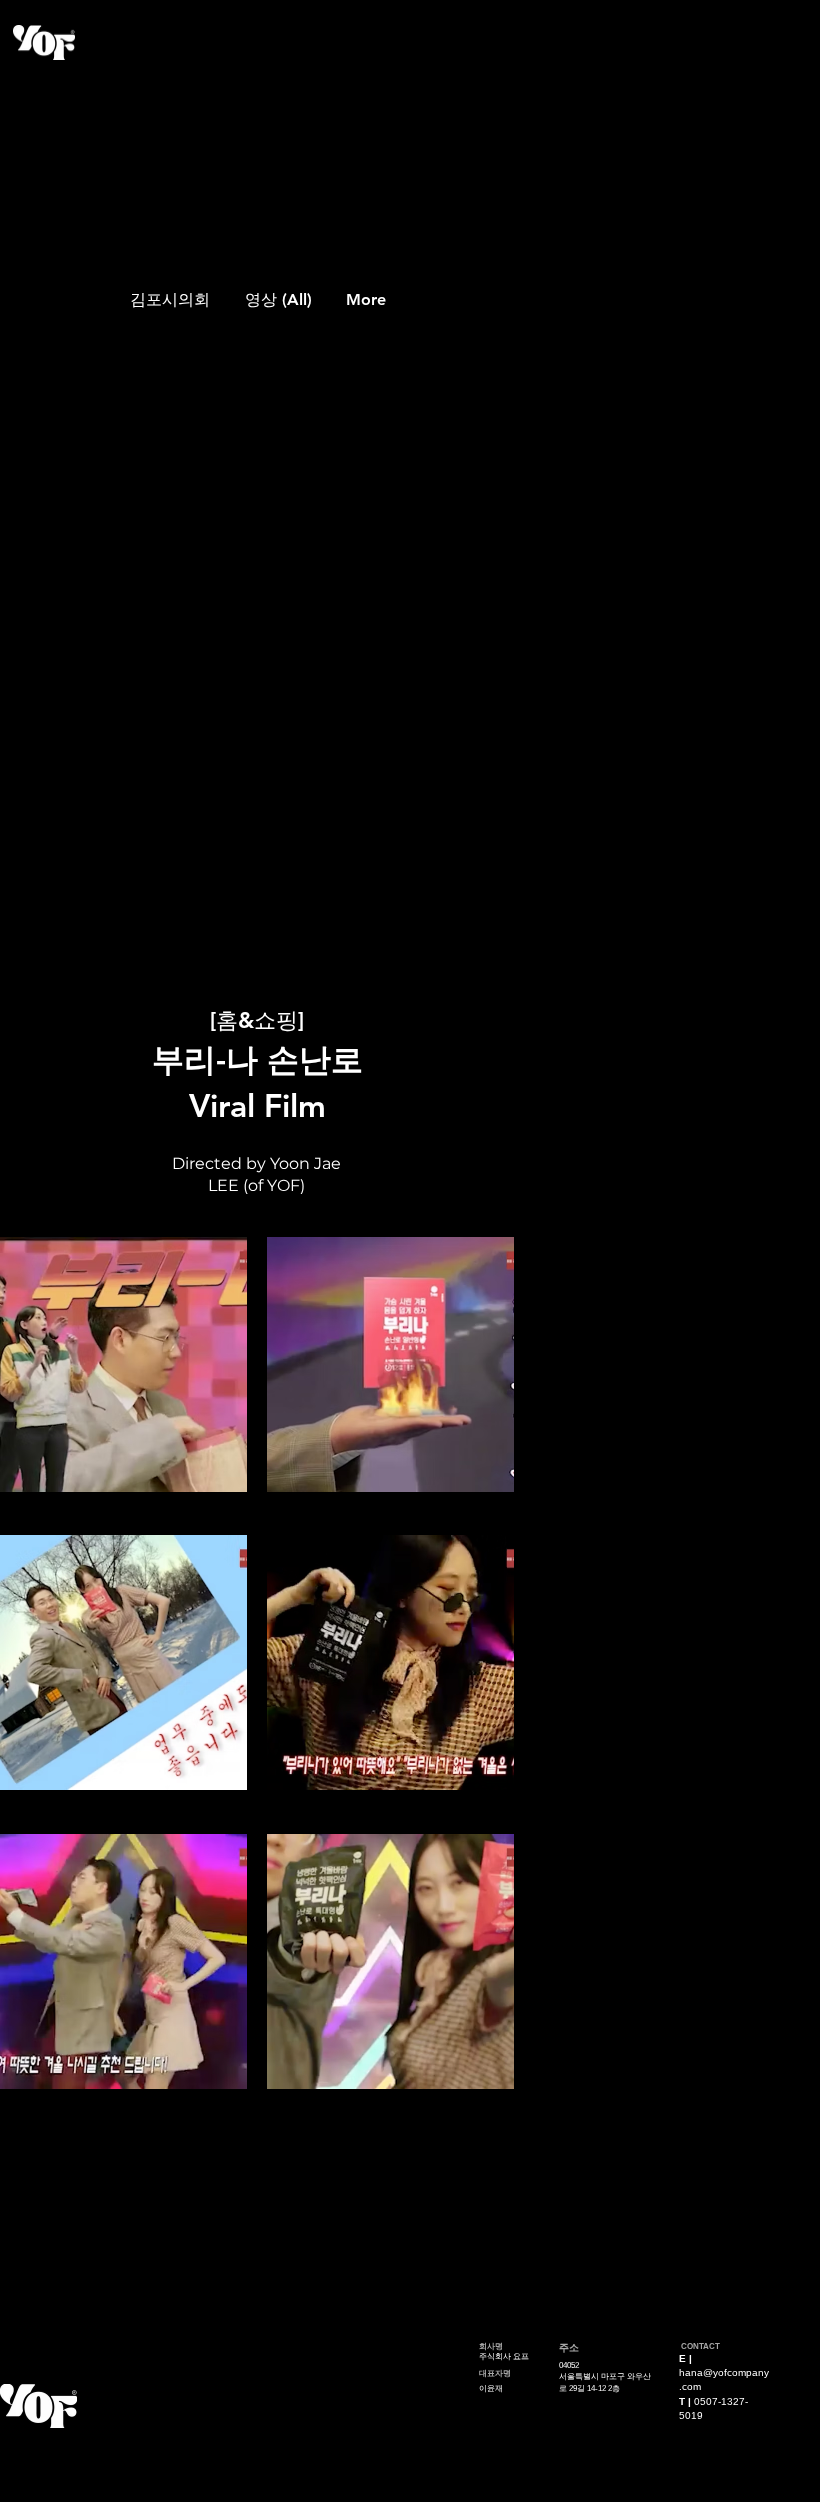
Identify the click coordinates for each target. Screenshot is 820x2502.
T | (686, 2401)
